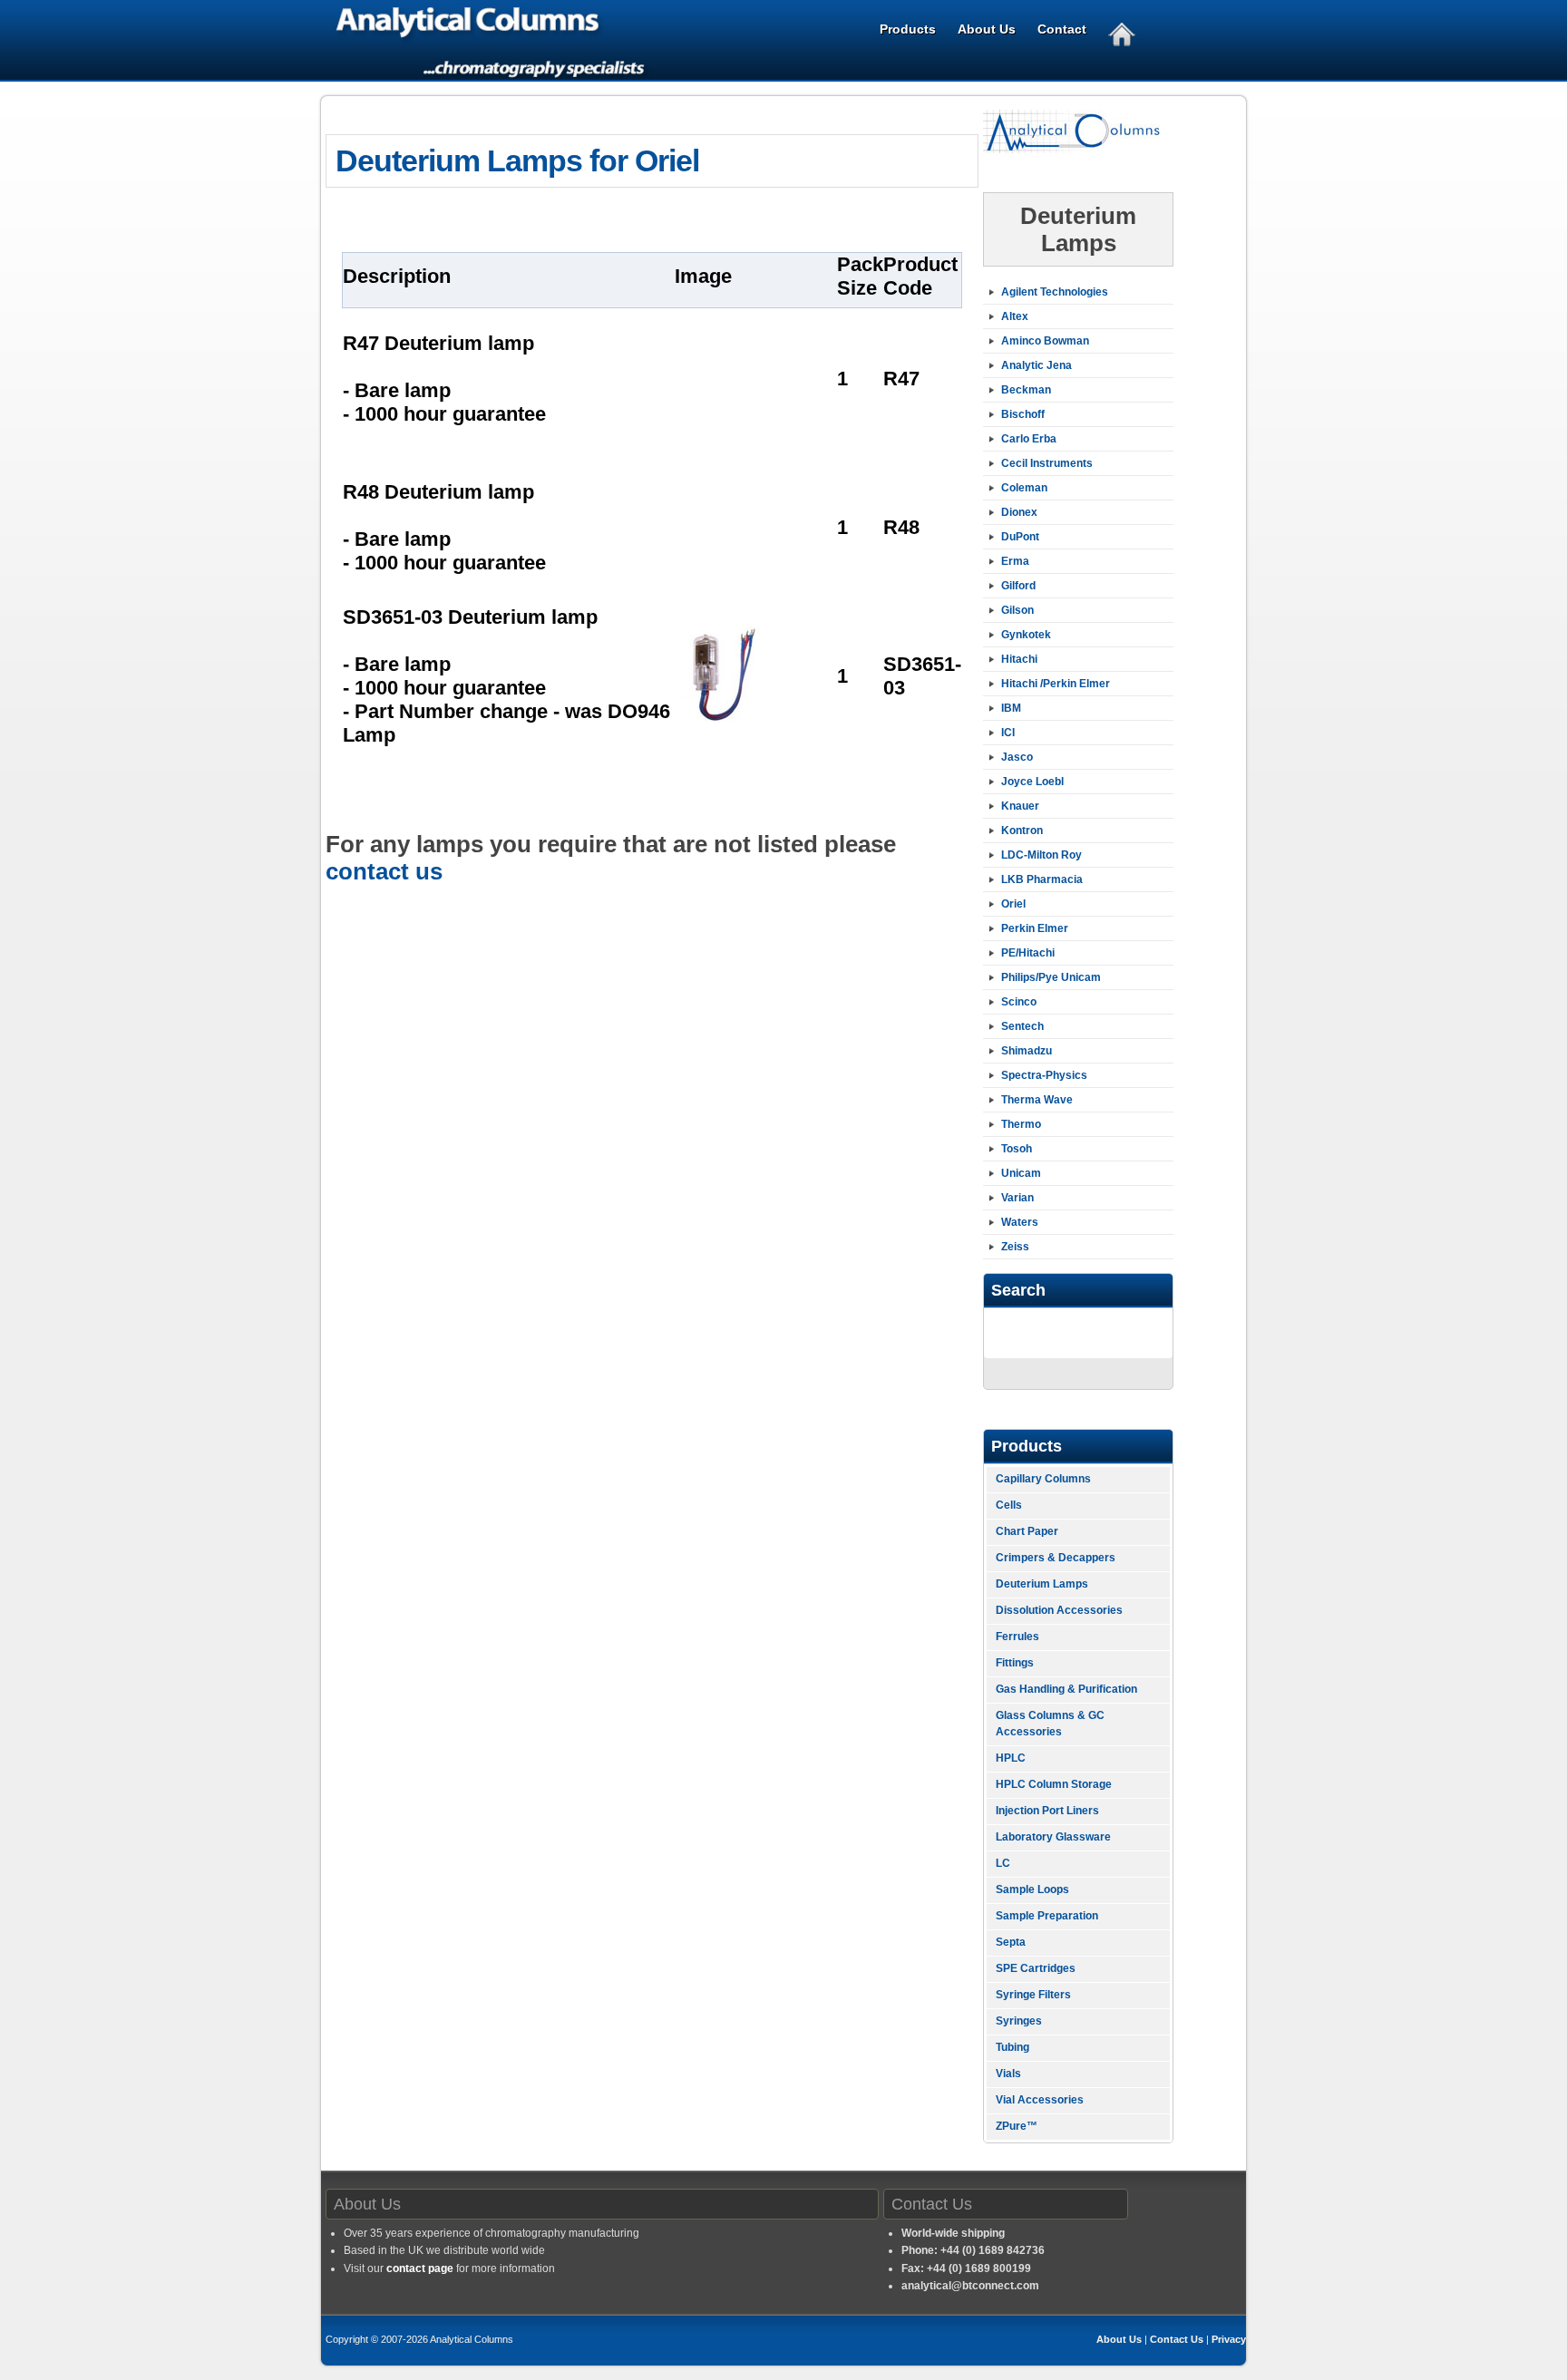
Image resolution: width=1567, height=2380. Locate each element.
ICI (1008, 733)
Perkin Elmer (1035, 928)
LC (1003, 1863)
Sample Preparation (1047, 1916)
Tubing (1012, 2047)
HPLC (1011, 1758)
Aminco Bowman (1045, 341)
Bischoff (1023, 414)
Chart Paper (1027, 1531)
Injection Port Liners (1047, 1811)
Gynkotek (1026, 635)
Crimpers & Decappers (1056, 1558)
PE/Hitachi (1028, 953)
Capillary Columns (1043, 1479)
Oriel (1013, 904)
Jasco (1017, 757)
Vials (1008, 2074)
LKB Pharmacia (1042, 879)
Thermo (1021, 1124)
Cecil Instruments (1047, 463)
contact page (420, 2268)
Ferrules (1017, 1637)
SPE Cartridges (1036, 1968)
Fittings (1015, 1663)
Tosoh (1017, 1149)
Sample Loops (1032, 1889)
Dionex (1019, 512)
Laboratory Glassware (1053, 1837)
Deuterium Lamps (1042, 1584)
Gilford (1018, 586)
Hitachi (1019, 659)
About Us (987, 29)
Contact (1062, 29)
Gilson (1017, 610)
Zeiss (1015, 1247)
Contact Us (1177, 2339)
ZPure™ (1017, 2126)
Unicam (1021, 1173)
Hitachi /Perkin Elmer (1056, 684)
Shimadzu (1027, 1051)
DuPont (1020, 537)
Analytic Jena (1037, 365)
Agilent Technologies (1055, 292)
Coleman (1024, 488)
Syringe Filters (1033, 1995)
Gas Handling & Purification (1066, 1689)
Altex (1015, 316)
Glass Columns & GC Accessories (1050, 1724)
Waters (1020, 1222)
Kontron (1022, 831)
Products (908, 29)
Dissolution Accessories (1059, 1610)
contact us (384, 871)
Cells (1009, 1505)
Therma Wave (1037, 1100)
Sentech (1022, 1026)
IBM (1011, 708)
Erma (1015, 561)
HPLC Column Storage (1054, 1784)
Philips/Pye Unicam (1051, 977)
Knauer (1020, 806)
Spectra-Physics (1044, 1075)
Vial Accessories (1040, 2100)
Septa (1011, 1942)
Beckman (1026, 390)
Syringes (1019, 2021)
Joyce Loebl (1032, 782)
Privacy (1229, 2339)
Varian (1017, 1198)
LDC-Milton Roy (1041, 855)
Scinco (1019, 1002)
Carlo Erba (1029, 439)
